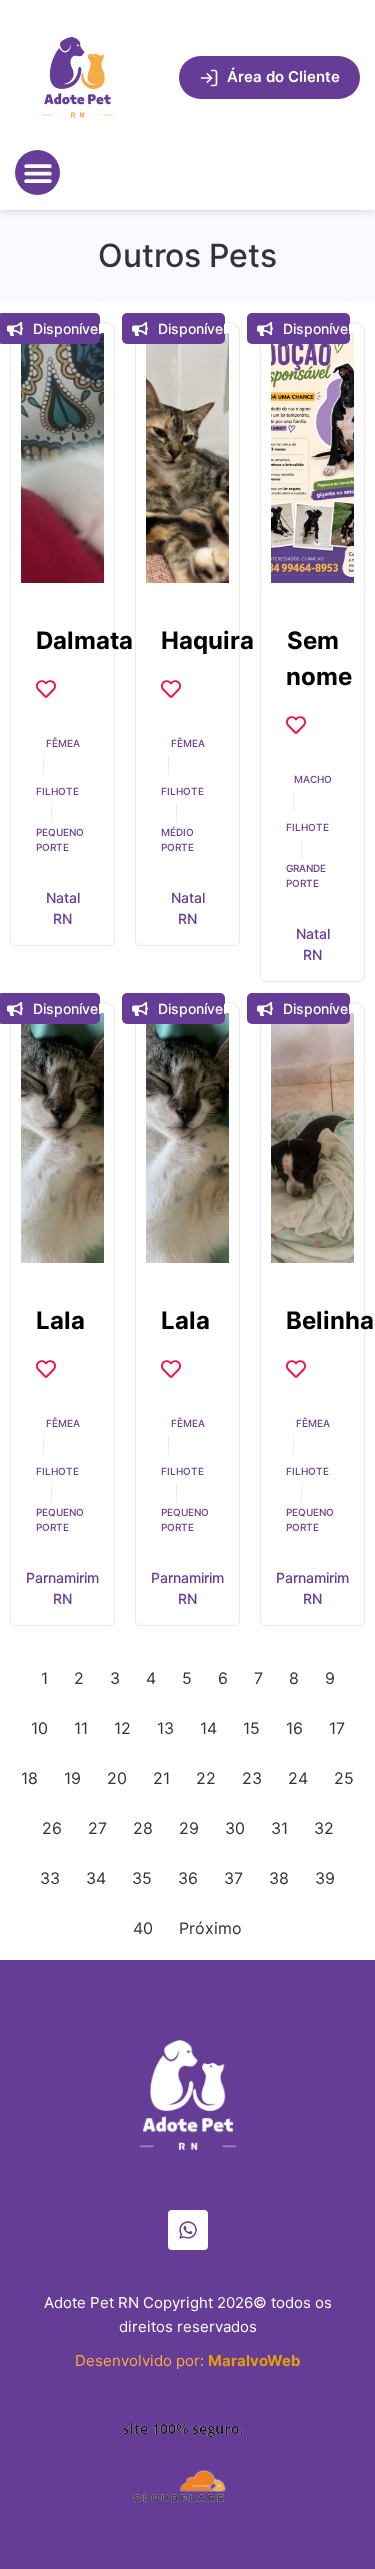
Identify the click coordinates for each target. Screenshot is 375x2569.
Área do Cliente (283, 76)
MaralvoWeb (254, 2360)
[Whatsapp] (188, 2230)
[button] (37, 172)
